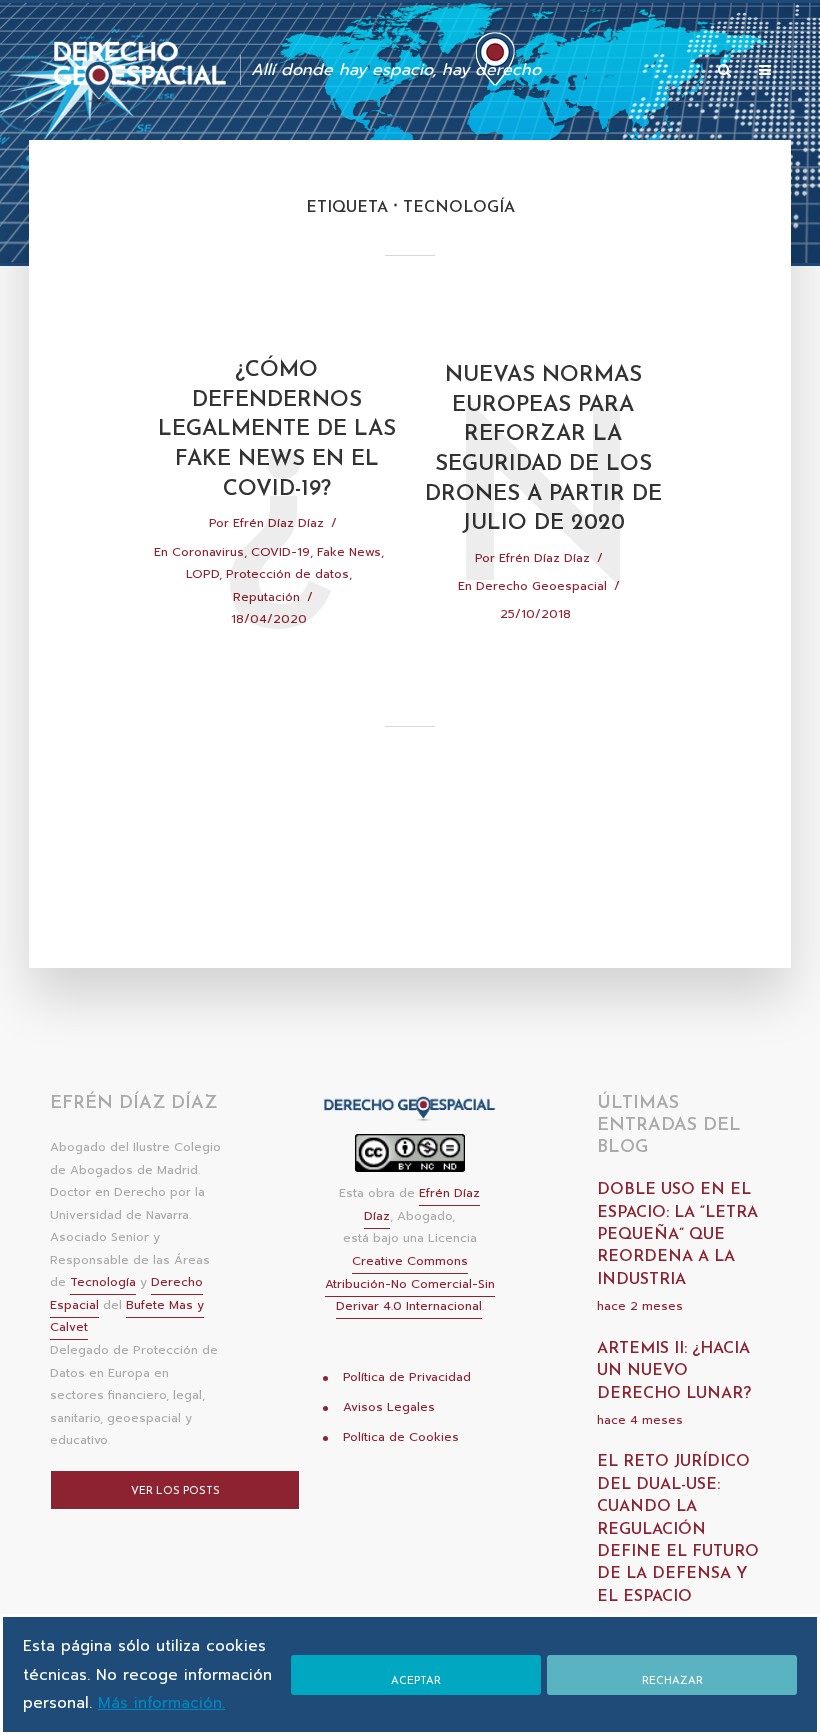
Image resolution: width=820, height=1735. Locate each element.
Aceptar (416, 1681)
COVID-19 (280, 552)
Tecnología (103, 1282)
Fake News (349, 552)
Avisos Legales (389, 1407)
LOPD (202, 574)
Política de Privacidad (407, 1377)
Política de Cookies (401, 1437)
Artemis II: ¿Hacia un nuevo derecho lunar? (674, 1371)
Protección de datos (287, 574)
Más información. (161, 1703)
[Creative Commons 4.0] (410, 1159)
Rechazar (672, 1681)
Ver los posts (175, 1491)
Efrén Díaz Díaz (278, 523)
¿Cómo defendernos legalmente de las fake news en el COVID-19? (277, 430)
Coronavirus (208, 552)
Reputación (266, 597)
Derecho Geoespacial (541, 586)
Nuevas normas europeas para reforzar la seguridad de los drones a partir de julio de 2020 (543, 449)
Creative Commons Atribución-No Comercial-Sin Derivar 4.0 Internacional (410, 1283)
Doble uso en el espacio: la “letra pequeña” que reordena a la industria (677, 1235)
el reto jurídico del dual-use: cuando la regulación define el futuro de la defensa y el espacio (678, 1529)
